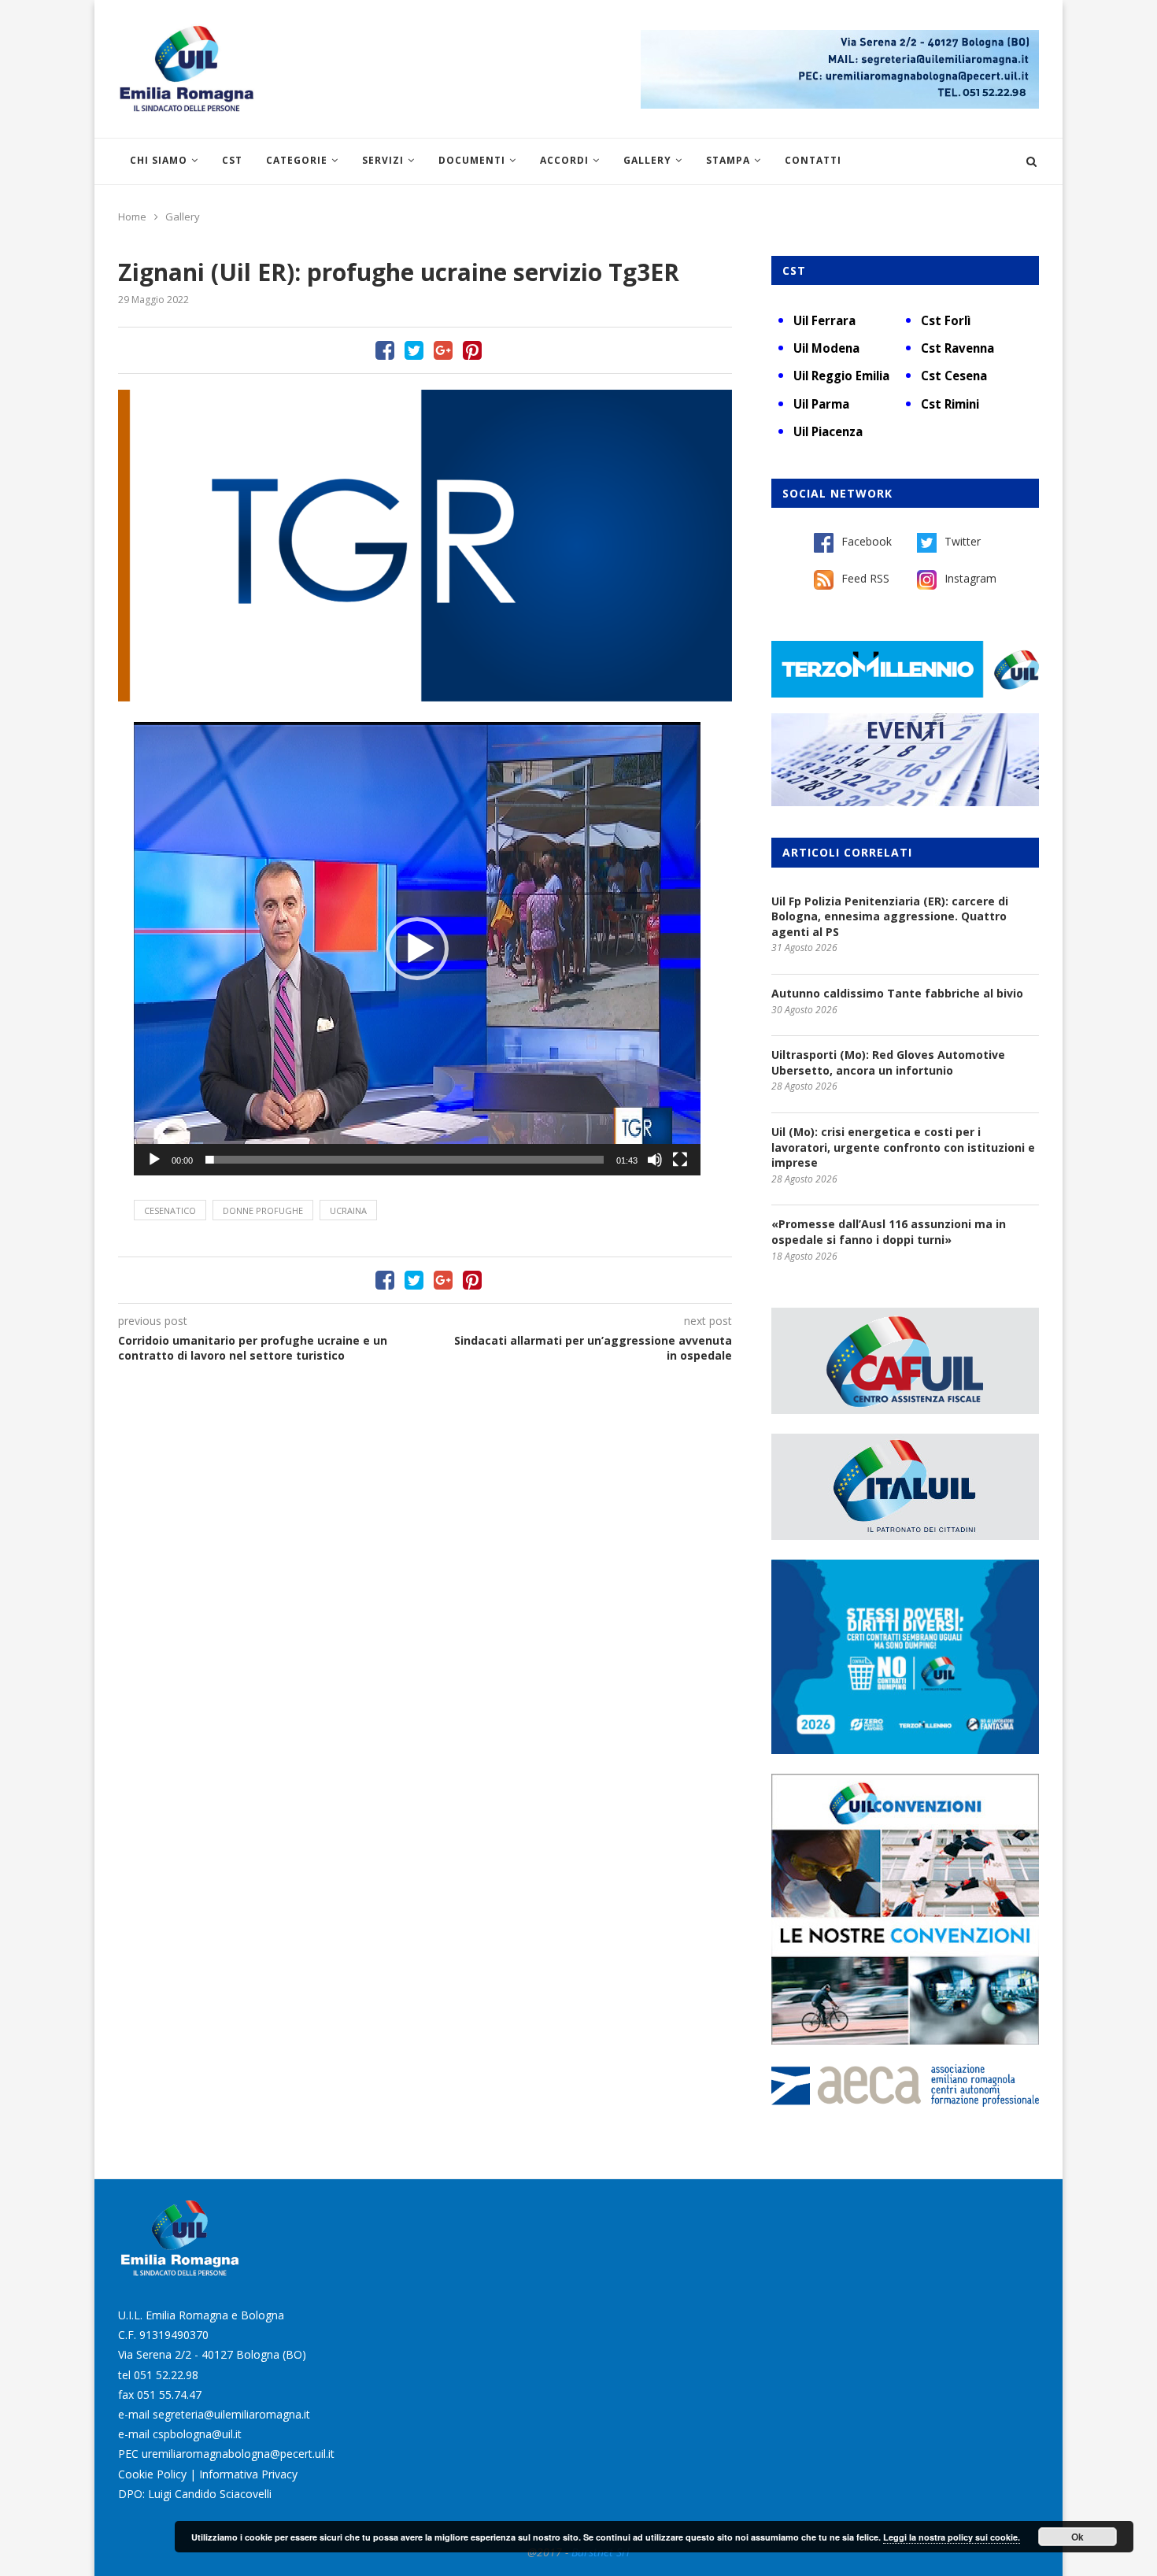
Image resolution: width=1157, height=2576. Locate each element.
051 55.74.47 (169, 2395)
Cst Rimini (950, 404)
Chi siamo (159, 160)
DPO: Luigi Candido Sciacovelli (195, 2494)
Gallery (647, 160)
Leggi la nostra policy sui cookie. (952, 2537)
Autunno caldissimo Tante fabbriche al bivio (897, 993)
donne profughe (263, 1210)
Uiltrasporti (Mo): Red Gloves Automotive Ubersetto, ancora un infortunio (888, 1062)
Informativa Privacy (248, 2474)
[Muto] (655, 1160)
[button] (417, 949)
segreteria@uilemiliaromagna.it (231, 2414)
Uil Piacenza (828, 431)
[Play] (154, 1160)
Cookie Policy (152, 2474)
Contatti (813, 160)
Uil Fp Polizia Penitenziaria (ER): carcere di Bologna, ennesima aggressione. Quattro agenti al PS (890, 916)
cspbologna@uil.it (197, 2434)
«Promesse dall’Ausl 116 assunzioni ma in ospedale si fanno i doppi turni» (889, 1232)
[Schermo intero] (680, 1160)
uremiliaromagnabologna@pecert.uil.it (238, 2454)
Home (132, 217)
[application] (417, 949)
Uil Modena (826, 348)
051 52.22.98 (166, 2375)
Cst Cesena (954, 376)
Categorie (297, 160)
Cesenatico (170, 1210)
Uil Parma (821, 404)
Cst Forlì (946, 320)
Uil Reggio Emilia (841, 376)
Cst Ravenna (957, 348)
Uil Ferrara (824, 320)
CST (232, 160)
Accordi (564, 160)
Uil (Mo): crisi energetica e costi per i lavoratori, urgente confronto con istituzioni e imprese (903, 1147)
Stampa (728, 160)
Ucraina (348, 1210)
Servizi (383, 160)
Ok (1078, 2537)
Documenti (472, 160)
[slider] (405, 1160)
